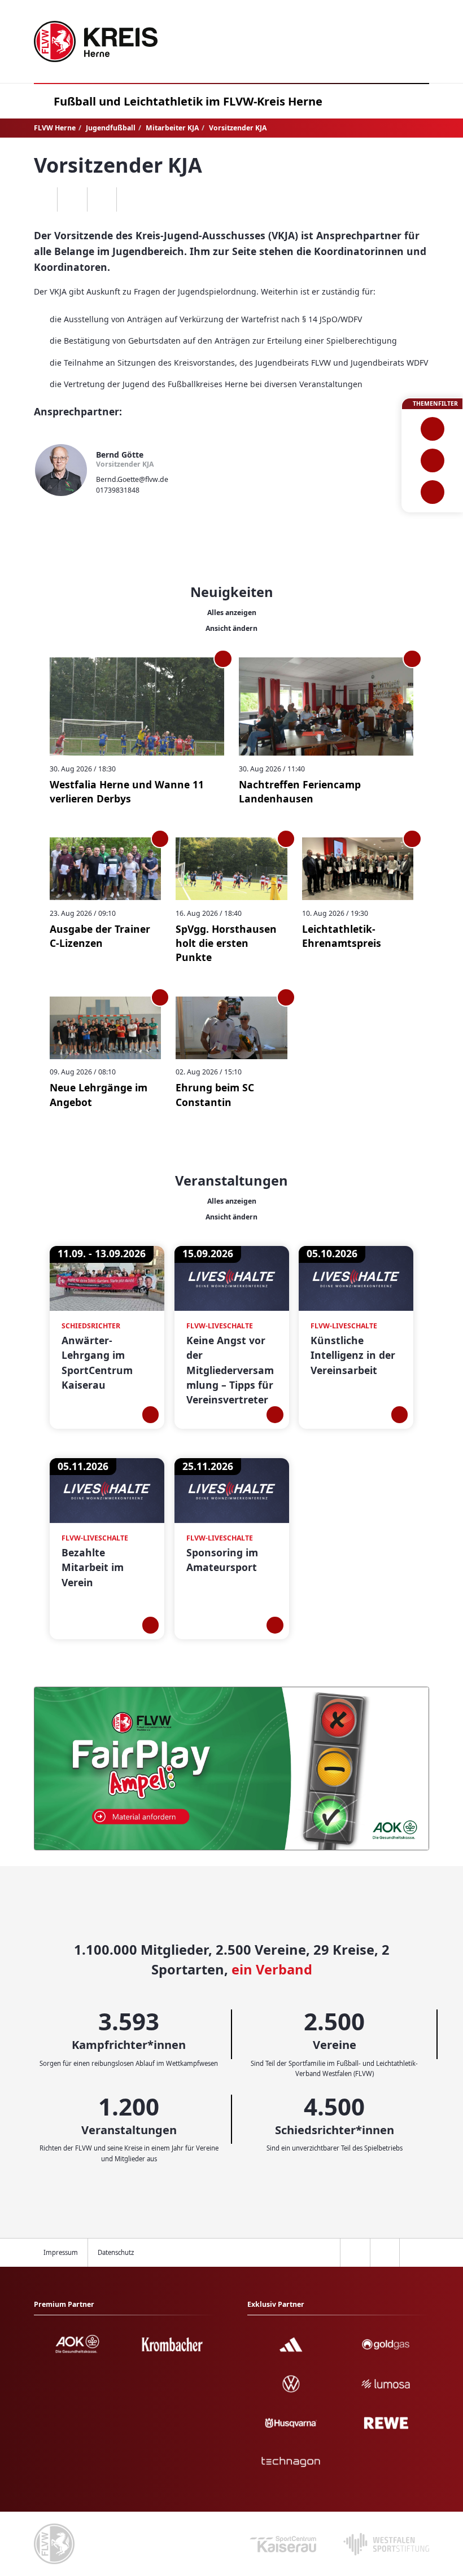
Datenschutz (116, 2252)
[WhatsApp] (43, 200)
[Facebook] (72, 200)
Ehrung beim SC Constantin (215, 1094)
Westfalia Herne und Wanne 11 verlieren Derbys (127, 791)
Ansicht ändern (231, 628)
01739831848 (118, 490)
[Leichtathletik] (432, 460)
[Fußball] (432, 429)
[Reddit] (131, 200)
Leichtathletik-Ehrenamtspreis (342, 936)
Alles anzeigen (232, 613)
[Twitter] (102, 200)
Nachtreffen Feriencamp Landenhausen (300, 791)
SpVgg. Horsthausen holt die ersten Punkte (226, 943)
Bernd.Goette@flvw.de (132, 479)
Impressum (61, 2252)
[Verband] (432, 492)
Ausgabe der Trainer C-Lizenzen (100, 936)
